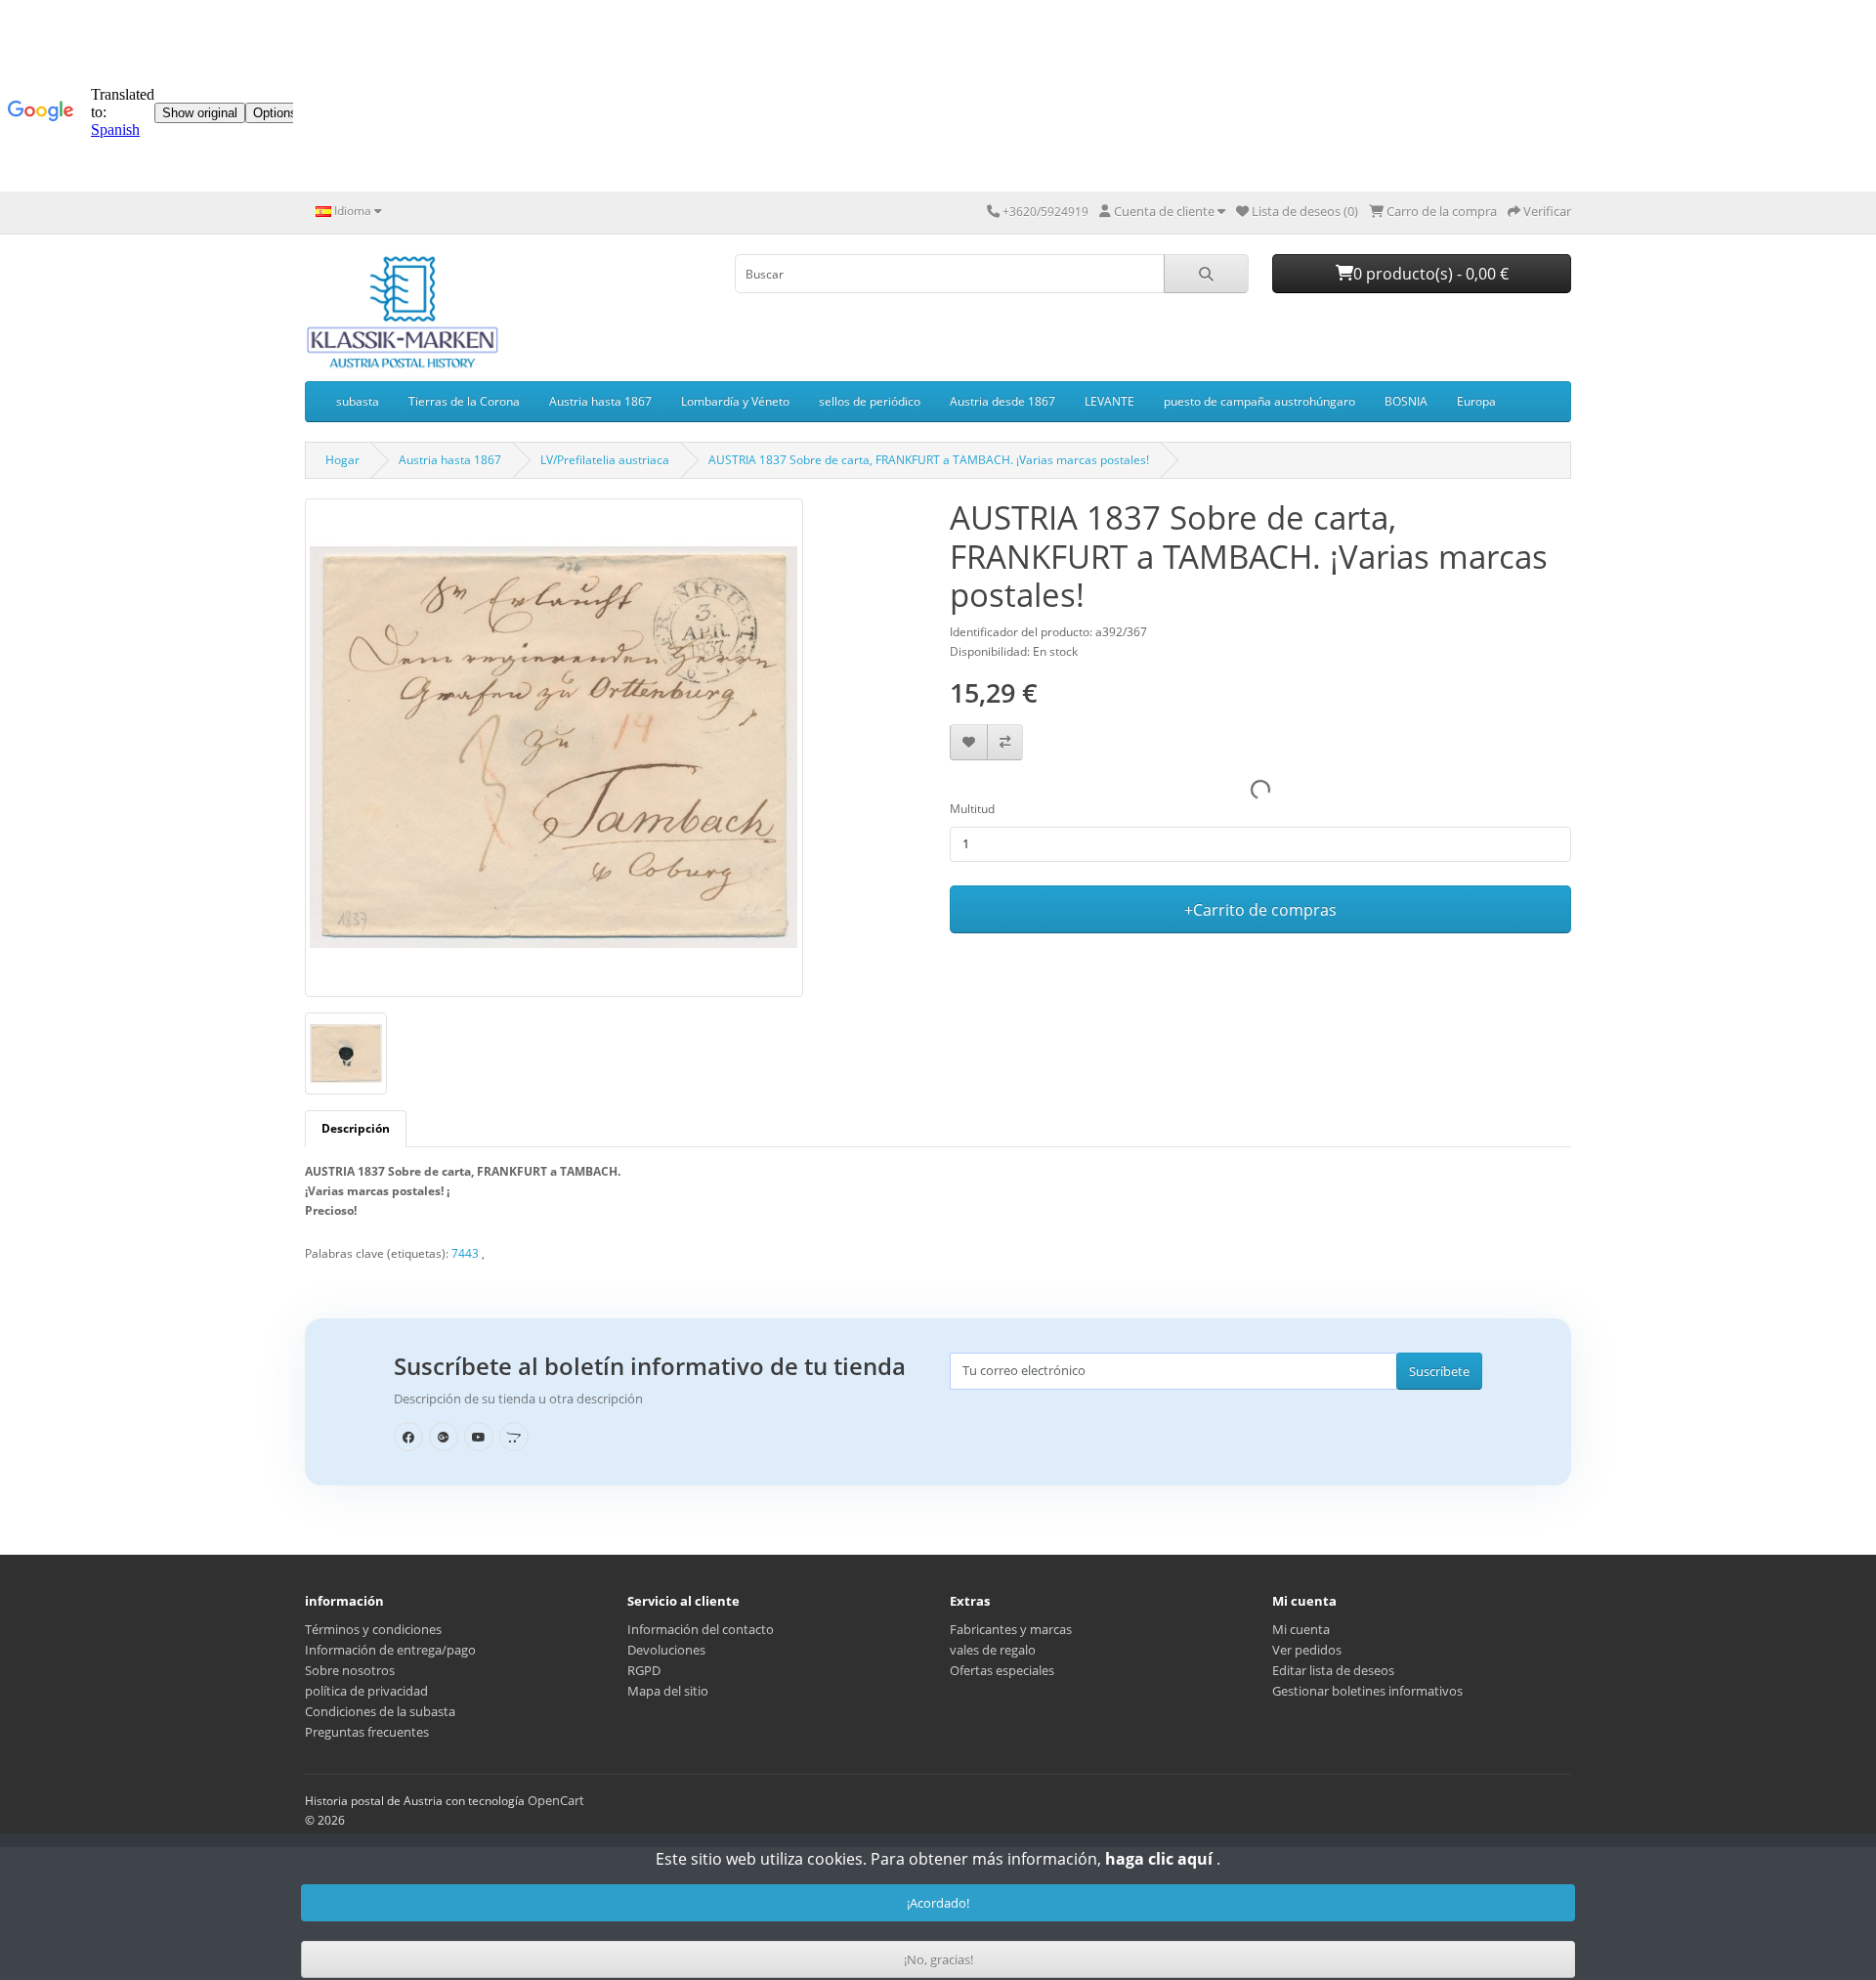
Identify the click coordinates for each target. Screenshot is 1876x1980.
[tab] (356, 1129)
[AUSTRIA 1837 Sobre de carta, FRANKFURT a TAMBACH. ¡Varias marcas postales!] (554, 754)
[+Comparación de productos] (1005, 742)
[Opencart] (514, 1437)
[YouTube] (479, 1437)
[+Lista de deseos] (969, 742)
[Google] (444, 1437)
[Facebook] (408, 1437)
